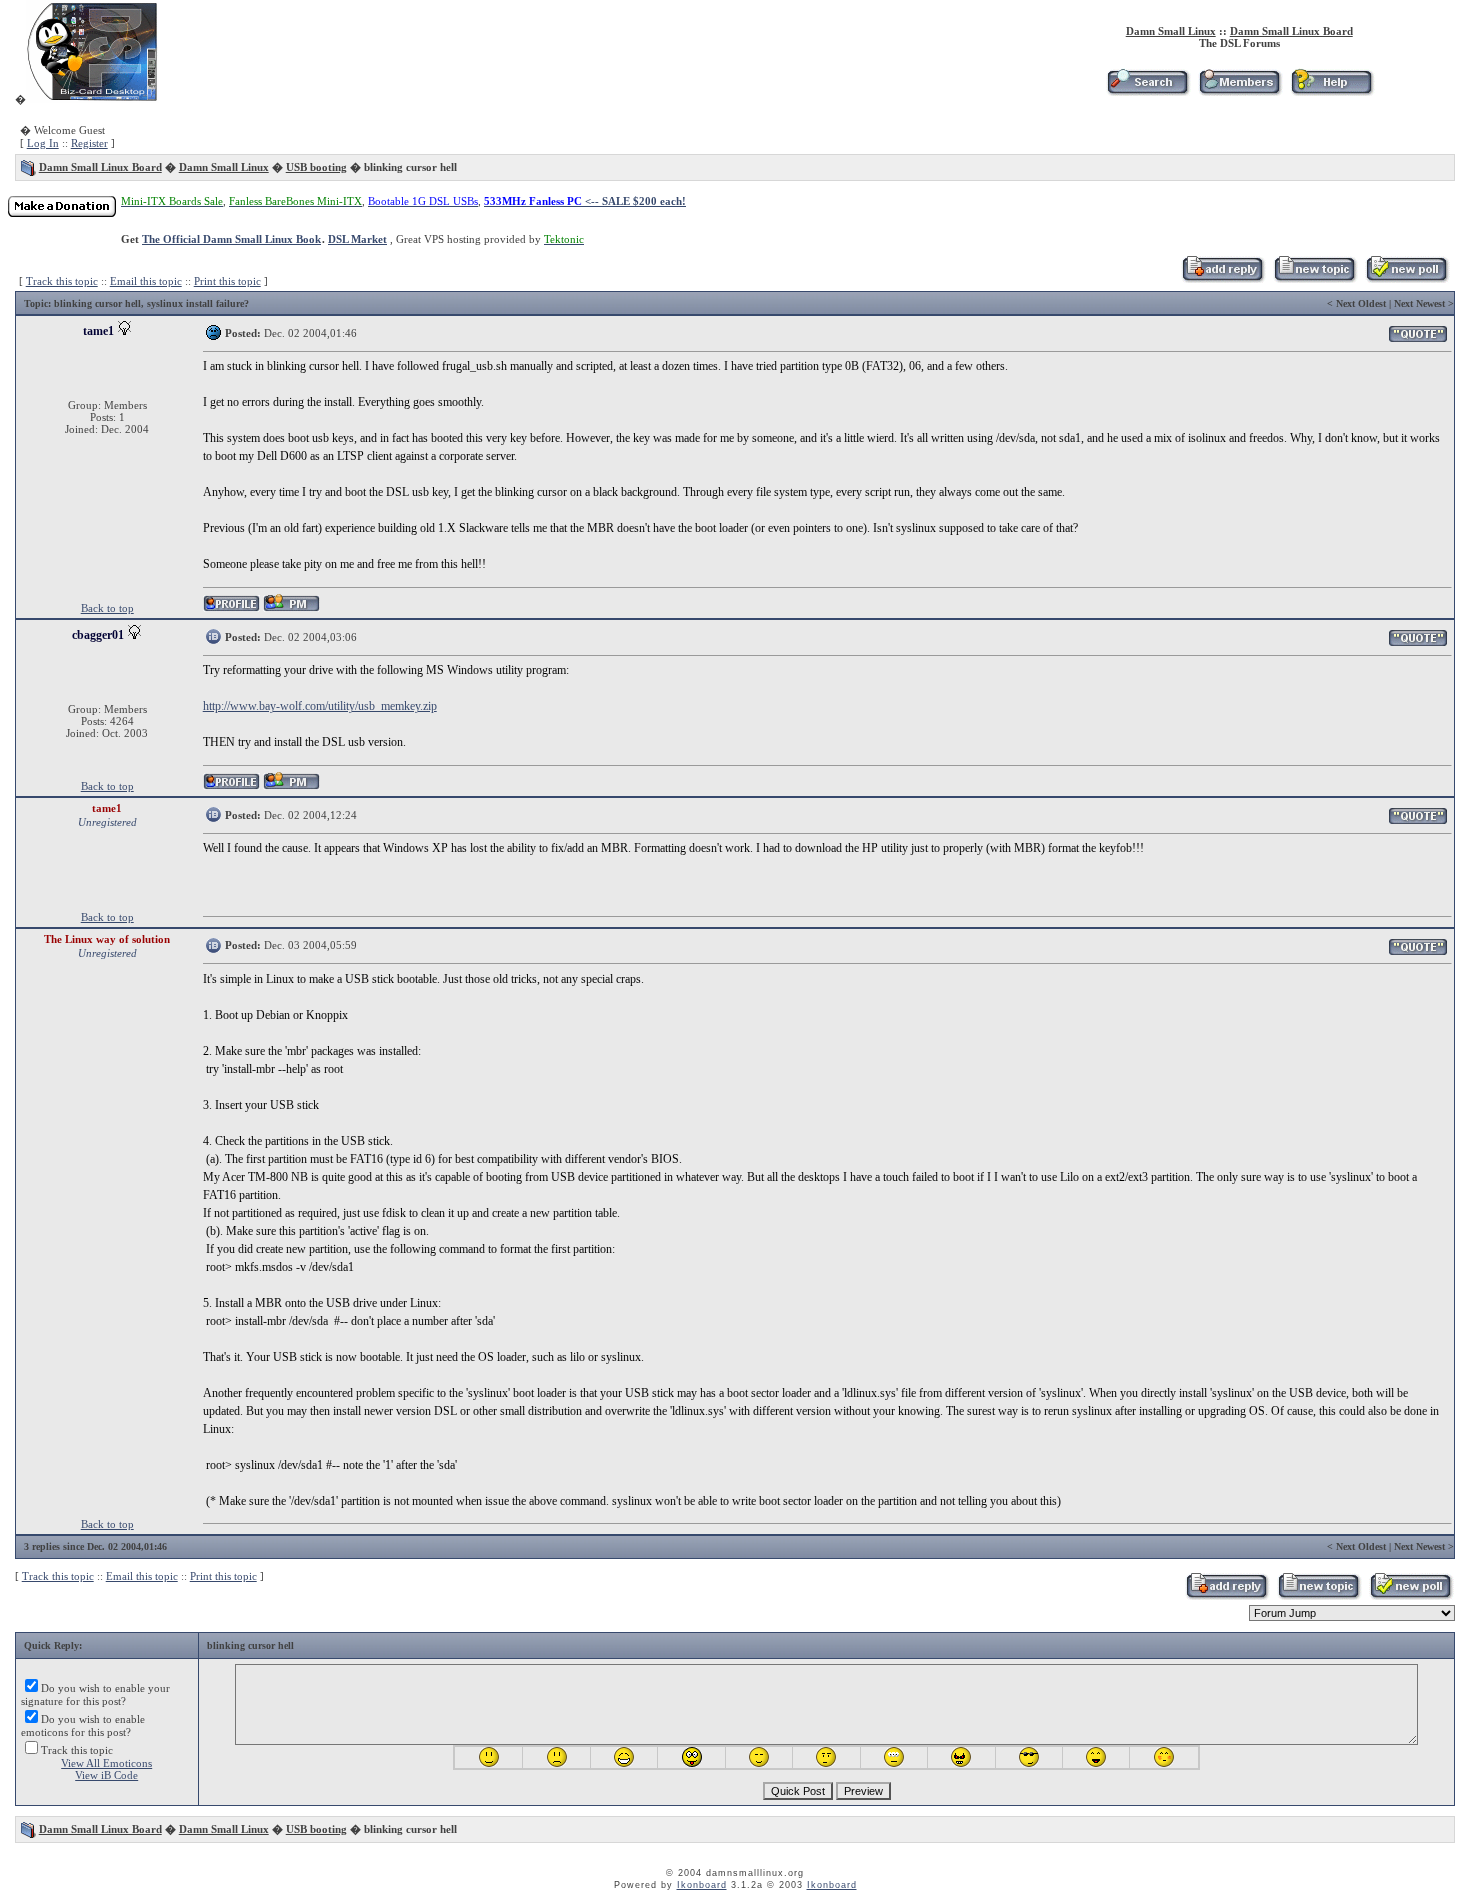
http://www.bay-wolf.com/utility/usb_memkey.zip (320, 706)
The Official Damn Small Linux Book (231, 239)
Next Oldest (1361, 303)
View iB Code (106, 1775)
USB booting (316, 167)
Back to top (107, 608)
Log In (43, 143)
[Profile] (231, 608)
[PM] (291, 608)
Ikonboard (702, 1885)
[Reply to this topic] (1222, 279)
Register (89, 143)
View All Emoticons (106, 1763)
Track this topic (62, 281)
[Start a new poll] (1406, 279)
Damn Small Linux (1171, 31)
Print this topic (227, 281)
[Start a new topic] (1314, 279)
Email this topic (146, 281)
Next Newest (1419, 303)
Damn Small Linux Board (1291, 31)
